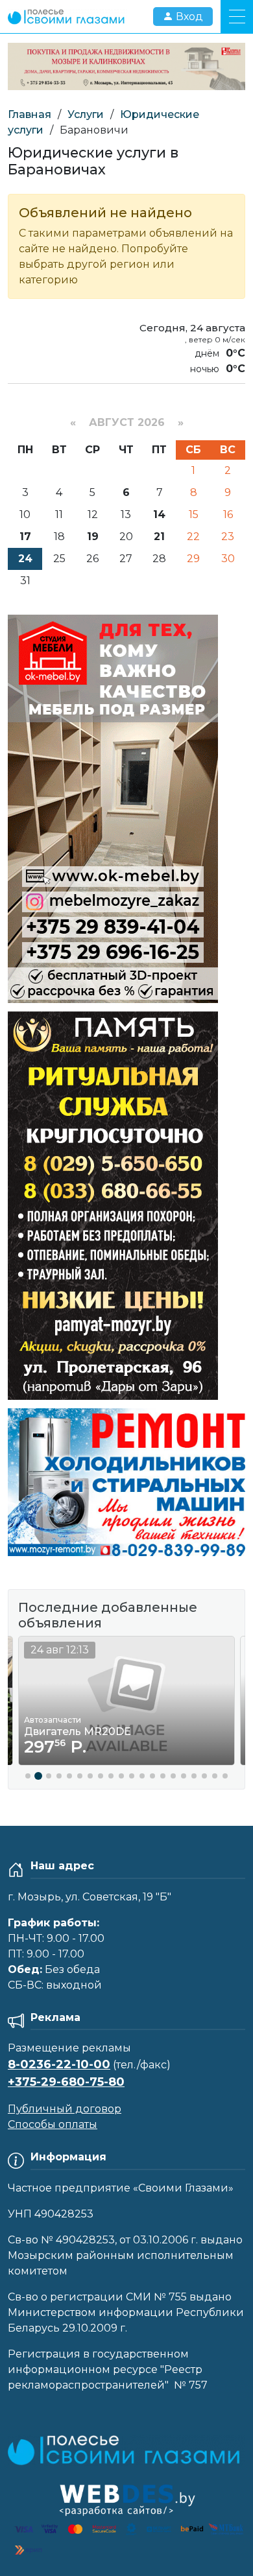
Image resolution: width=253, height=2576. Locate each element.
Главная (30, 114)
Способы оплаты (53, 2124)
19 (93, 537)
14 (159, 514)
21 (159, 537)
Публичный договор (65, 2109)
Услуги (86, 114)
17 (25, 537)
